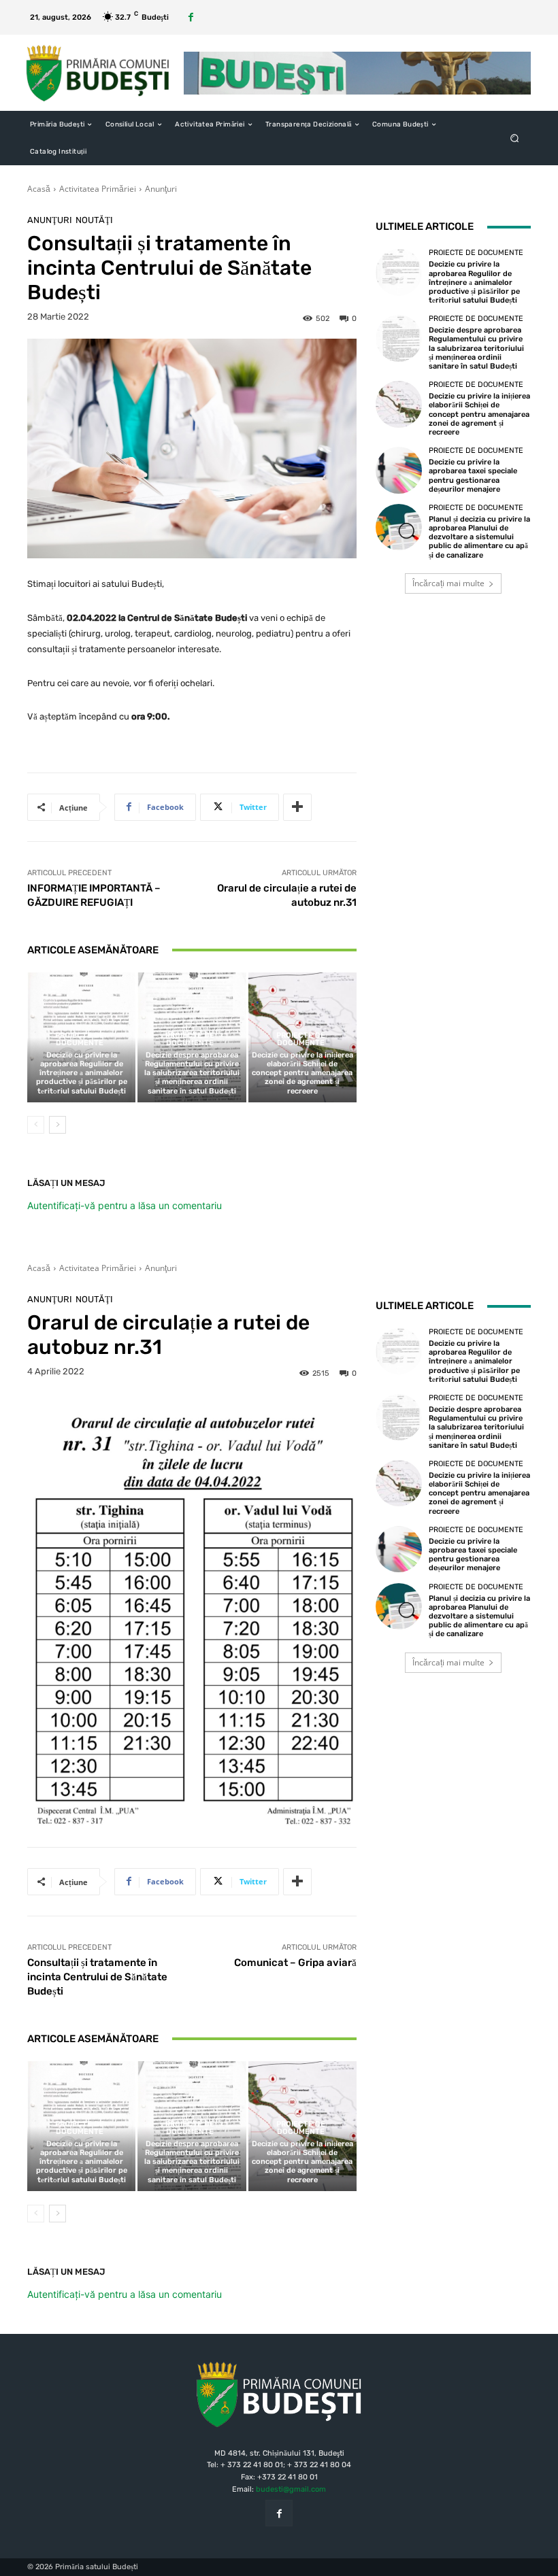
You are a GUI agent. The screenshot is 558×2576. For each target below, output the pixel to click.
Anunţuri (161, 189)
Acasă (39, 189)
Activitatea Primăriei (98, 189)
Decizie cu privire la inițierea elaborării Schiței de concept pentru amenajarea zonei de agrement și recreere (302, 1073)
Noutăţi (94, 220)
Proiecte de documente (80, 1039)
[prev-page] (36, 1125)
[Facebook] (191, 17)
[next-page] (58, 1125)
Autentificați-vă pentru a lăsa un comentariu (125, 1205)
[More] (297, 807)
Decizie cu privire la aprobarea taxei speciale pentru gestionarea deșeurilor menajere (473, 476)
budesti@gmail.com (291, 2489)
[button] (515, 138)
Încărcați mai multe (448, 583)
